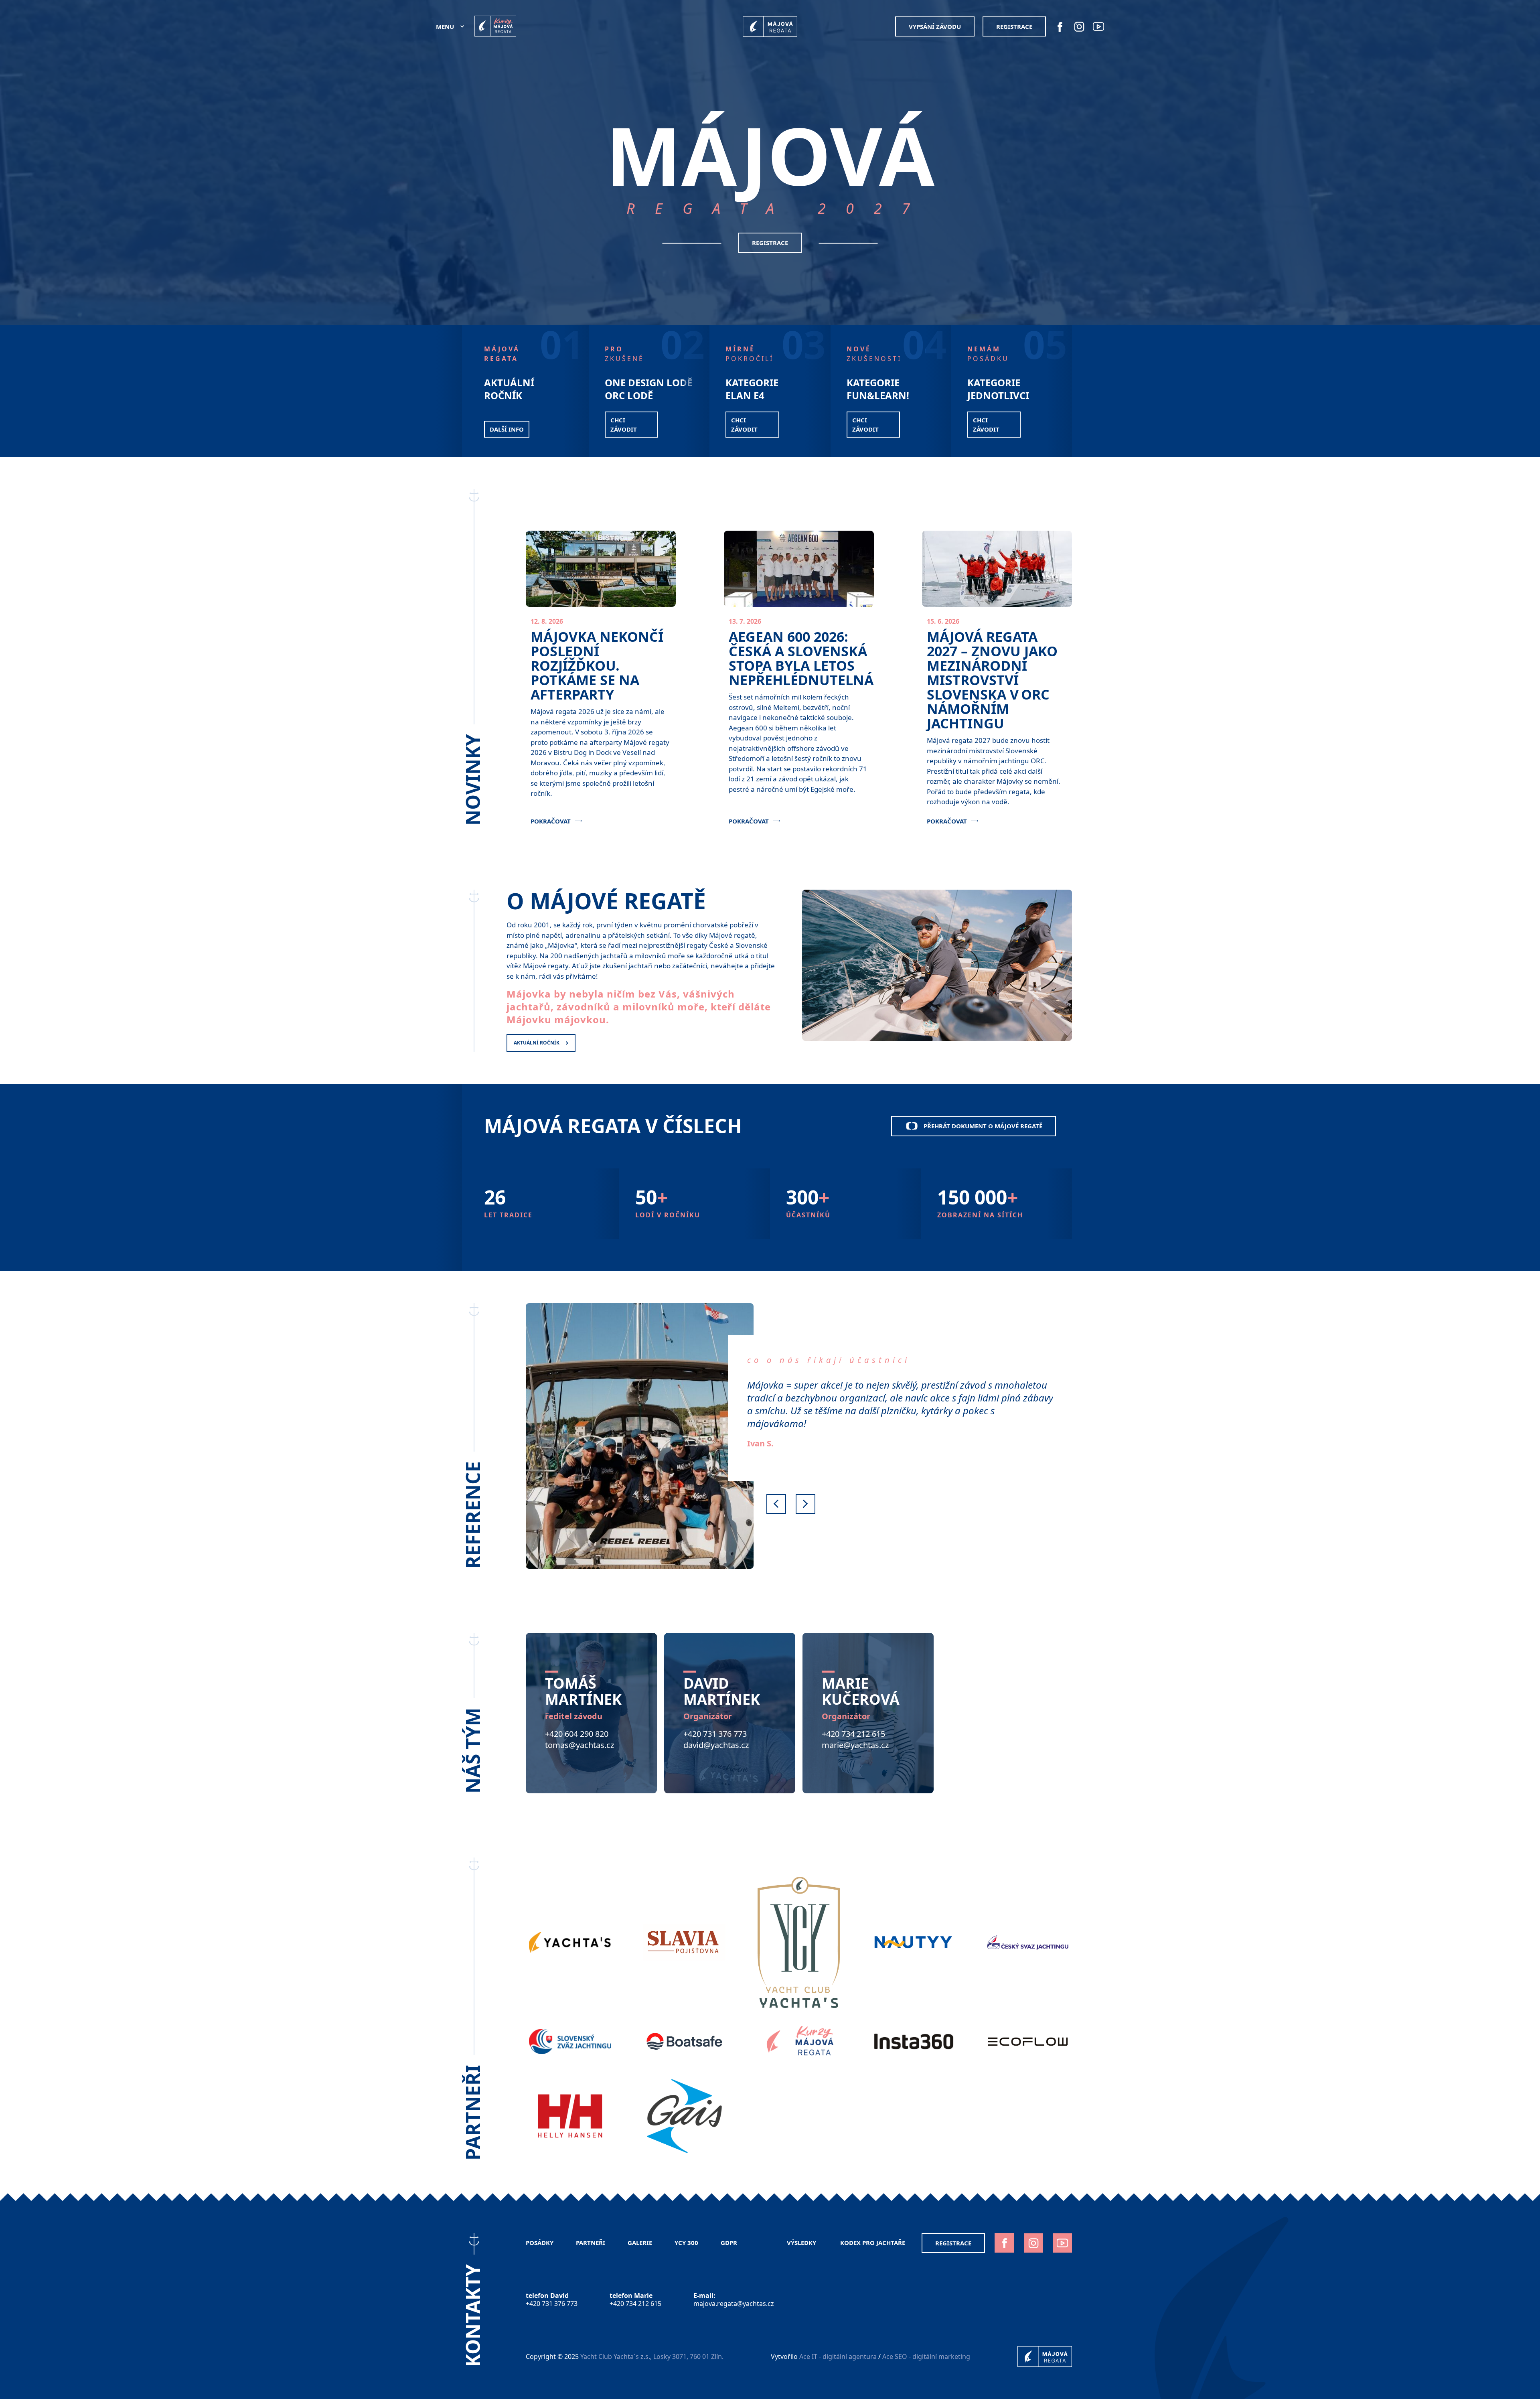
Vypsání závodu (935, 26)
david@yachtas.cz (716, 1745)
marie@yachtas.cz (855, 1745)
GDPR (730, 2243)
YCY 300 (686, 2243)
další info (507, 429)
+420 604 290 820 (577, 1734)
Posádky (540, 2243)
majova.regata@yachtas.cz (734, 2304)
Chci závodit (744, 425)
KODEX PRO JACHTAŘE (873, 2243)
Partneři (591, 2243)
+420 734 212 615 (853, 1734)
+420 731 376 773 (715, 1734)
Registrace (1014, 26)
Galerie (640, 2243)
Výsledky (802, 2243)
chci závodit (624, 425)
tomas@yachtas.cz (580, 1745)
